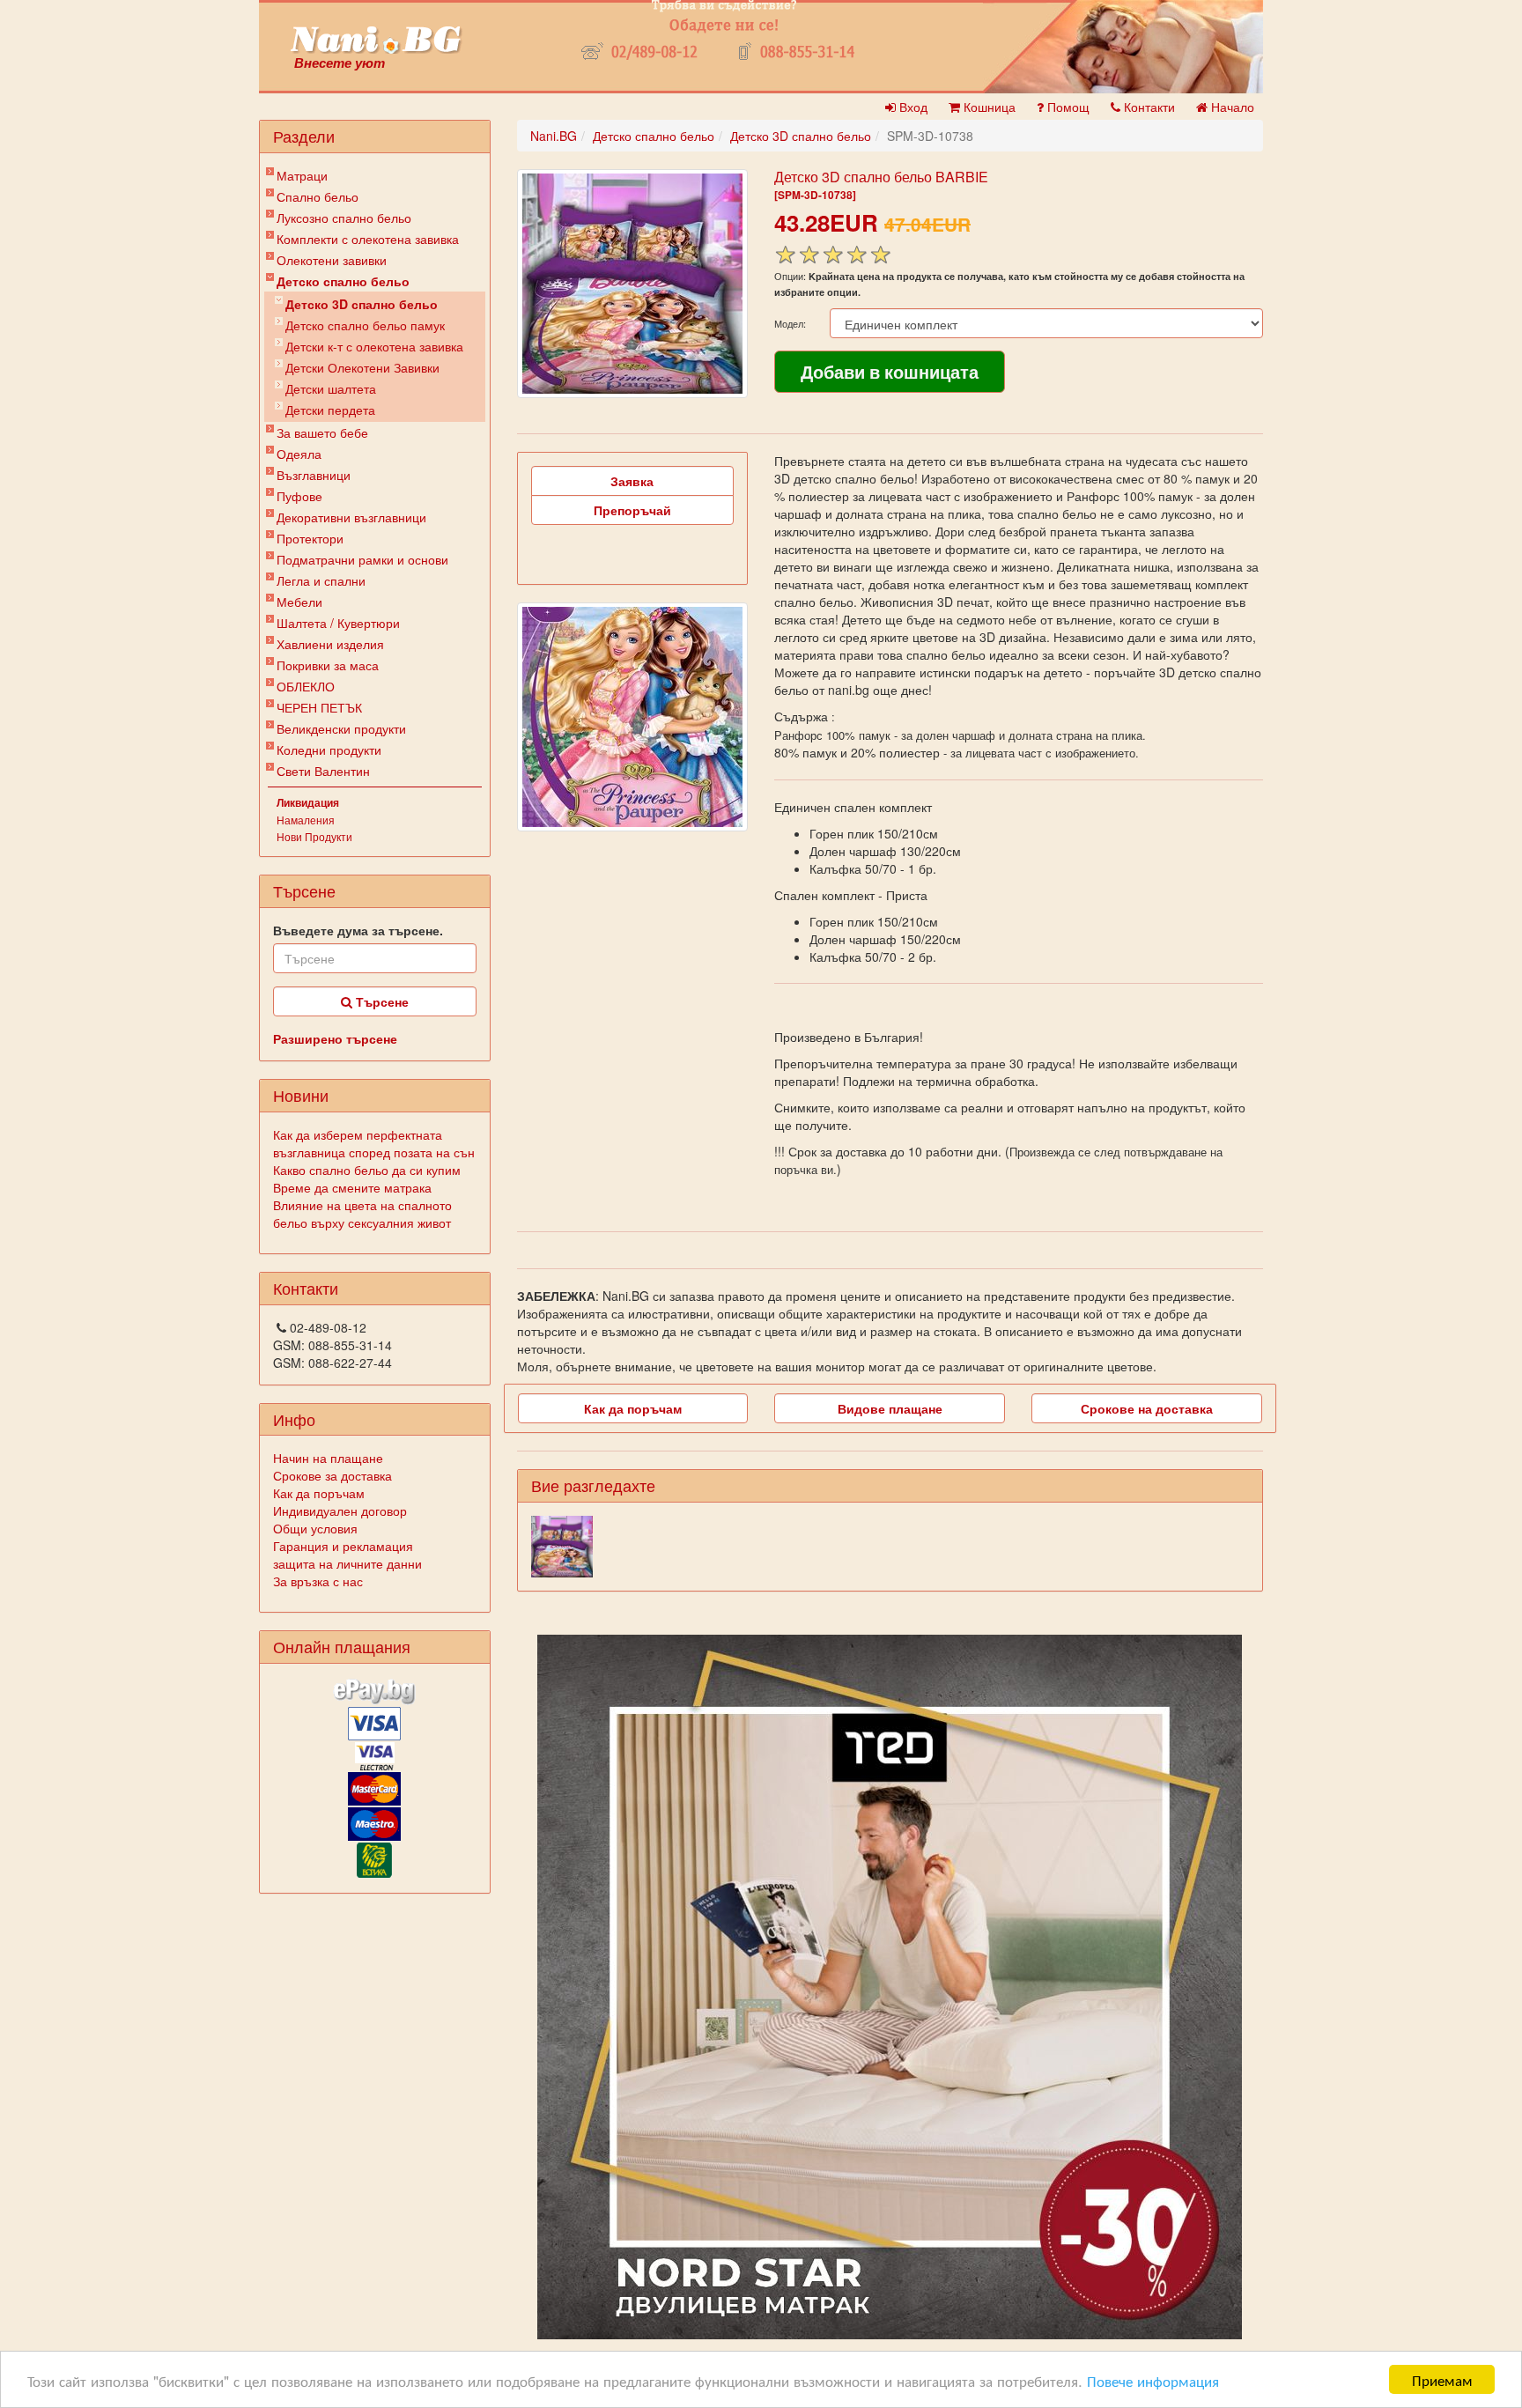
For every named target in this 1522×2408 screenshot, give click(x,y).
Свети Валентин (323, 771)
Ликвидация (308, 802)
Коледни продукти (329, 750)
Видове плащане (890, 1408)
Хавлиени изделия (330, 644)
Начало (1231, 107)
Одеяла (299, 454)
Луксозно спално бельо (344, 218)
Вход (912, 107)
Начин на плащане (328, 1458)
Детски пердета (330, 410)
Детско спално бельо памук (365, 325)
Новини (301, 1095)
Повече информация (1153, 2380)
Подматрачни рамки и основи (362, 559)
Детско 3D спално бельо (362, 304)
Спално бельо (318, 196)
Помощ (1067, 107)
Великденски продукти (341, 728)
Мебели (299, 602)
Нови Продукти (314, 836)
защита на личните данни (347, 1563)
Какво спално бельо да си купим (367, 1170)
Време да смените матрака (352, 1187)
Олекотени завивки (332, 260)
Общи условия (315, 1528)
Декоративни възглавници (351, 517)
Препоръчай (632, 510)
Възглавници (314, 475)
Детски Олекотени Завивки (362, 367)
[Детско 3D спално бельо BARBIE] (632, 284)
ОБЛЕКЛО (306, 686)
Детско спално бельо (343, 281)
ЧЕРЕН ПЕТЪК (319, 707)
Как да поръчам (319, 1493)
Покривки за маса (328, 665)
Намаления (306, 820)
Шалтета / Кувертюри (338, 623)
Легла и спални (321, 580)
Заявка (632, 481)
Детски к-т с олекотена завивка (374, 346)
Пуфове (299, 496)
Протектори (310, 538)
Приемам (1442, 2379)
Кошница (988, 107)
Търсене (380, 1001)
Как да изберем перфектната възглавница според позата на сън (374, 1143)
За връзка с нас (318, 1581)
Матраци (302, 175)
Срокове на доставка (1147, 1408)
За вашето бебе (322, 432)
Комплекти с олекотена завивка (368, 239)
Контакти (1148, 107)
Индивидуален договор (340, 1511)
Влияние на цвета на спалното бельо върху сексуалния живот (362, 1214)
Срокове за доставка (332, 1475)
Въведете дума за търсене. (358, 930)
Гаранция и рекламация (343, 1546)
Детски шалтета (331, 388)
